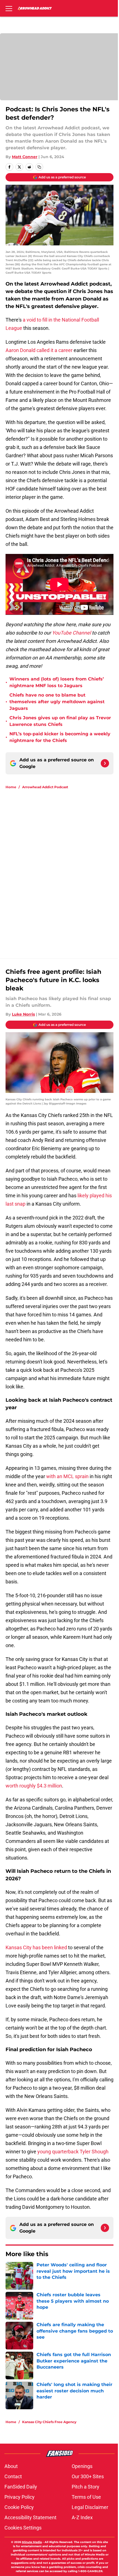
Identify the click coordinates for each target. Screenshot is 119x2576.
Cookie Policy (19, 2507)
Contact (13, 2476)
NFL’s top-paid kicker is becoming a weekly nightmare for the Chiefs (60, 737)
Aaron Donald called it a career (39, 350)
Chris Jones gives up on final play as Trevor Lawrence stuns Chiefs (60, 721)
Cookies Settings (23, 2528)
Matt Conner (25, 157)
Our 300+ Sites (88, 2476)
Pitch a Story (86, 2487)
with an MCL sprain (67, 1476)
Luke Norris (23, 1014)
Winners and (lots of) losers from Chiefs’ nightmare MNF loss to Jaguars (57, 682)
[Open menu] (9, 8)
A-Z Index (82, 2517)
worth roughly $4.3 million (34, 1786)
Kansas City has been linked (36, 1947)
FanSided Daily (21, 2487)
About (11, 2466)
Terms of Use (86, 2497)
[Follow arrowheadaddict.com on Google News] (105, 763)
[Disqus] (62, 868)
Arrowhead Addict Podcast (45, 787)
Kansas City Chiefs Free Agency (49, 2422)
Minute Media (32, 2542)
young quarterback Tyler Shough (73, 2152)
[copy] (39, 167)
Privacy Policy (20, 2497)
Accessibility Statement (30, 2517)
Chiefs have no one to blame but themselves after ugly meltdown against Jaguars (57, 702)
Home (11, 787)
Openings (82, 2466)
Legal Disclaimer (90, 2507)
